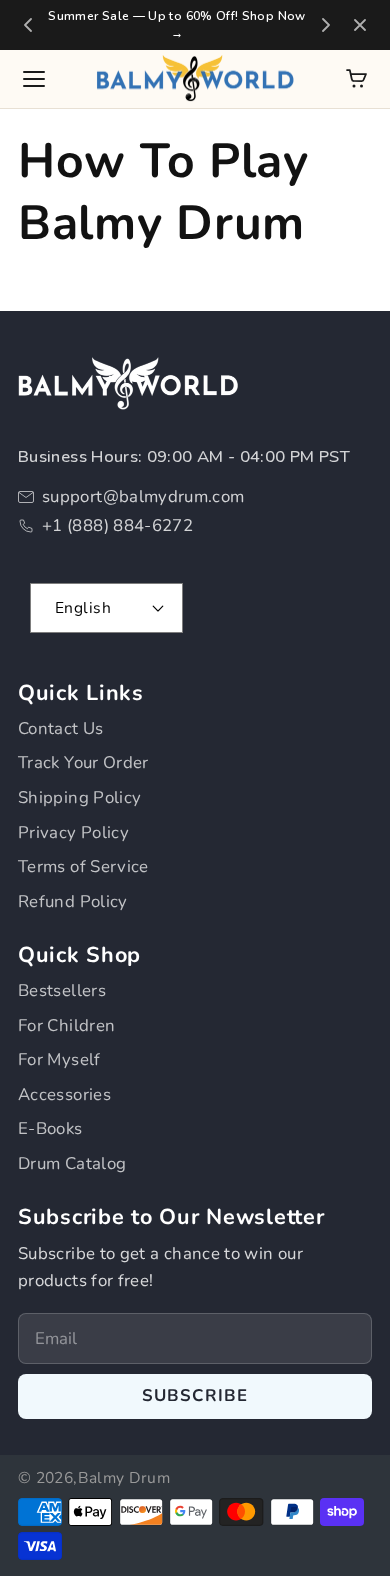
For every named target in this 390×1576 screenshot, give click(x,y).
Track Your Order (83, 762)
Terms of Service (83, 866)
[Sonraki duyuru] (326, 25)
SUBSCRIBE (195, 1395)
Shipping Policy (79, 797)
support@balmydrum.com (143, 496)
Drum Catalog (72, 1163)
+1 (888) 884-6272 (117, 525)
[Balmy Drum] (195, 79)
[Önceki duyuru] (28, 25)
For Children (66, 1025)
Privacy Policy (73, 832)
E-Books (50, 1128)
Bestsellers (62, 990)
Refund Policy (73, 901)
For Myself (59, 1059)
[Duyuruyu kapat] (360, 25)
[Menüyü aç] (34, 79)
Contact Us (61, 728)
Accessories (64, 1094)
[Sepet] (356, 78)
